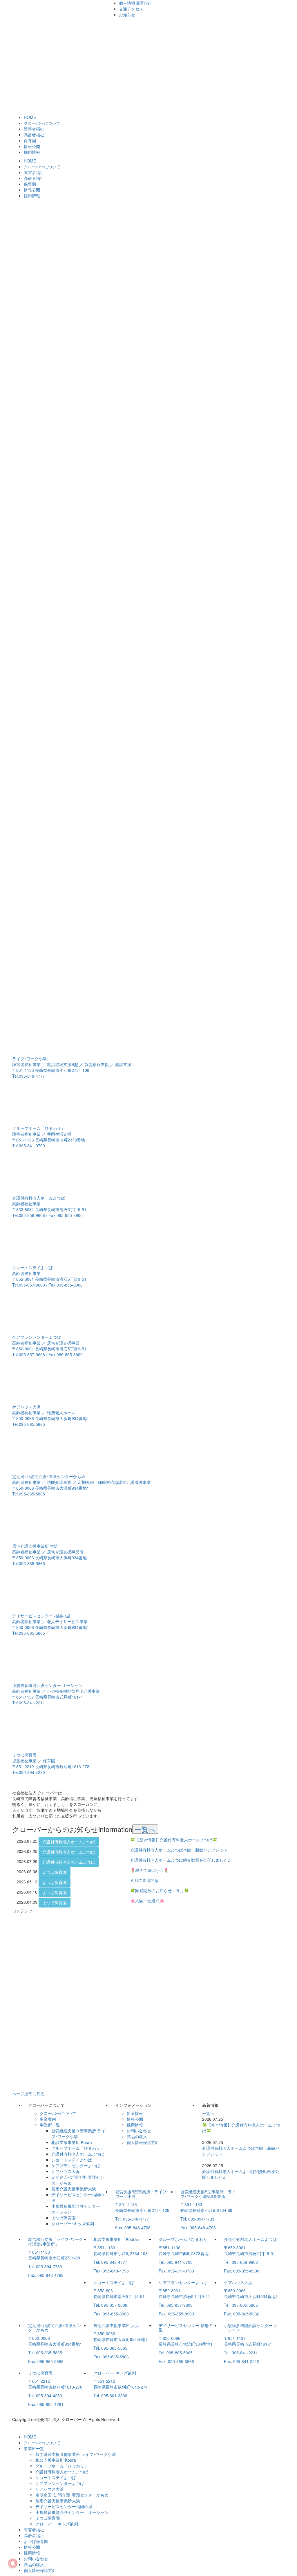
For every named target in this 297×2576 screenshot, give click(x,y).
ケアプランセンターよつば (76, 2165)
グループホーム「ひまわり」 (78, 2148)
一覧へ (145, 1829)
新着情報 (135, 2113)
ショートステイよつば (72, 2160)
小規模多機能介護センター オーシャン (72, 2512)
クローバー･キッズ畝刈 (73, 2223)
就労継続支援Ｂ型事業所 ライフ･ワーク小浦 (76, 2454)
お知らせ (127, 15)
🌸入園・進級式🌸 (147, 1901)
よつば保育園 (55, 1872)
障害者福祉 (34, 129)
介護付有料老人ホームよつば (69, 1842)
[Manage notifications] (13, 2563)
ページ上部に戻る (28, 2093)
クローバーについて (42, 123)
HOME (30, 117)
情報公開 (32, 146)
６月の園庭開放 (144, 1880)
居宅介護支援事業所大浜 (74, 2189)
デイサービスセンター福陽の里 (64, 2506)
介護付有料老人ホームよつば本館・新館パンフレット (179, 1850)
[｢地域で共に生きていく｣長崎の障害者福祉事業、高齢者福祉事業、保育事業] (31, 14)
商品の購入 (137, 2136)
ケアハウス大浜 (66, 2171)
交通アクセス (131, 9)
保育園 (30, 140)
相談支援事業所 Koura (72, 2142)
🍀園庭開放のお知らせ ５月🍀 (160, 1890)
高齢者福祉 (34, 135)
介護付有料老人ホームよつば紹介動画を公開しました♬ (181, 1860)
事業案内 (48, 2119)
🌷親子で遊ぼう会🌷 (149, 1870)
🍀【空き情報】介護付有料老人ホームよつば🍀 (174, 1840)
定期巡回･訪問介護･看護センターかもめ (72, 2495)
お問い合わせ (139, 2131)
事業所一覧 (50, 2125)
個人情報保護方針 (135, 3)
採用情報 (32, 152)
